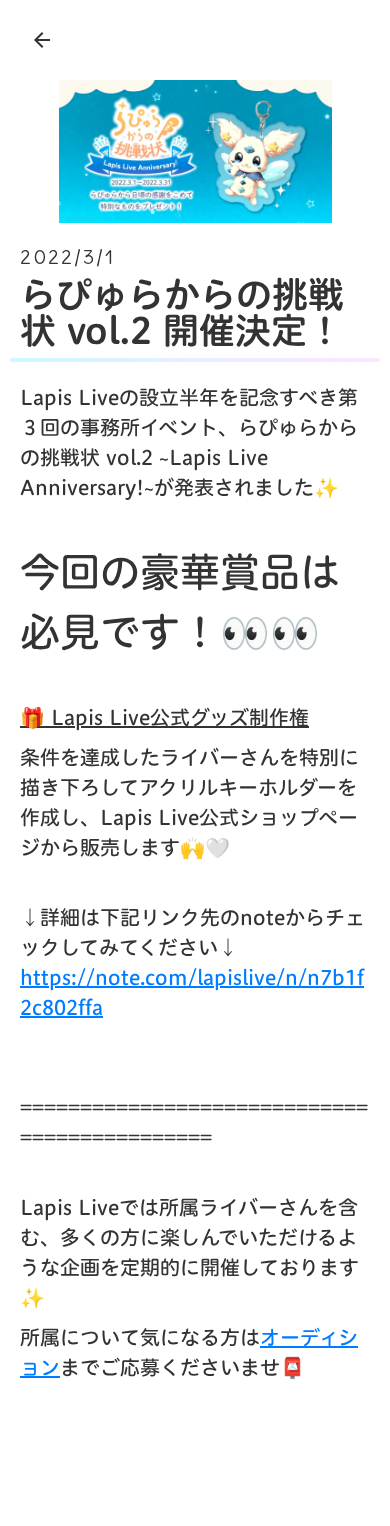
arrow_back (42, 40)
